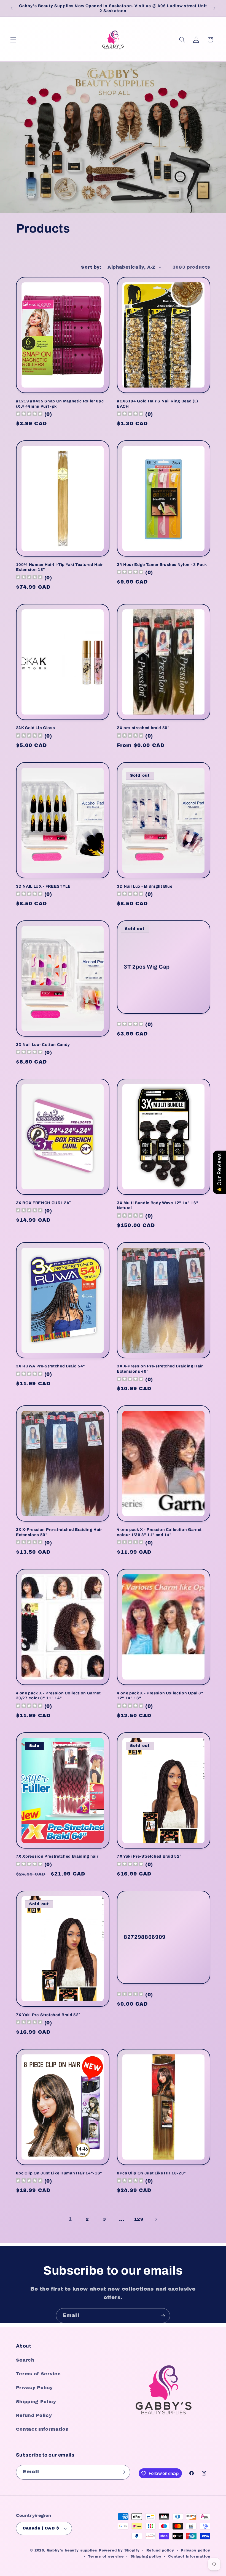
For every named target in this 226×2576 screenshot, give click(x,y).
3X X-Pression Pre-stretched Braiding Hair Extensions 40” (160, 1369)
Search (25, 2360)
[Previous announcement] (12, 8)
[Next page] (156, 2219)
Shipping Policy (36, 2402)
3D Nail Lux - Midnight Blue (145, 886)
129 (139, 2219)
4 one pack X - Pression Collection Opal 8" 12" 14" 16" (160, 1696)
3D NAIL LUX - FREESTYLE (43, 886)
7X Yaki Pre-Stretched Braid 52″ (149, 1856)
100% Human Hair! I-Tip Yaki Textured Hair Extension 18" (59, 567)
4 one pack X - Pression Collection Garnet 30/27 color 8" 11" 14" (58, 1696)
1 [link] (70, 2219)
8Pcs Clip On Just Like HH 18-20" (151, 2173)
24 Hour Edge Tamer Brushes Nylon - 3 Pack (162, 565)
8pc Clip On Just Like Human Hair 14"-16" (59, 2173)
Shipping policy (146, 2556)
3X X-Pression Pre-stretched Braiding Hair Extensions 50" (59, 1532)
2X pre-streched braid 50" (143, 728)
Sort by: (91, 267)
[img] (130, 1025)
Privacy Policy (35, 2388)
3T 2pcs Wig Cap (147, 967)
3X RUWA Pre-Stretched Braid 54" (51, 1366)
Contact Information (42, 2429)
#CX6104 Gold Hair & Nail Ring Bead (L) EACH (158, 404)
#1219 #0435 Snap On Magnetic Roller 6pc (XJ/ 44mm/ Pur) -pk (60, 404)
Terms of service (106, 2556)
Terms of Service (38, 2374)
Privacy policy (195, 2550)
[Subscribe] (163, 2316)
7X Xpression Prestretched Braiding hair (57, 1856)
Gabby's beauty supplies (72, 2550)
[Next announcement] (214, 8)
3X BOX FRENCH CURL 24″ (44, 1203)
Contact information (189, 2556)
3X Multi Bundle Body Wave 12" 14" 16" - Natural (159, 1205)
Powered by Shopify (119, 2550)
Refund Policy (34, 2415)
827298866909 (145, 1937)
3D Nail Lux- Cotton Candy (43, 1045)
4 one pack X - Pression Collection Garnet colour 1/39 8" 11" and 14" (159, 1532)
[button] (13, 40)
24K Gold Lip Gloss (36, 728)
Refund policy (160, 2550)
